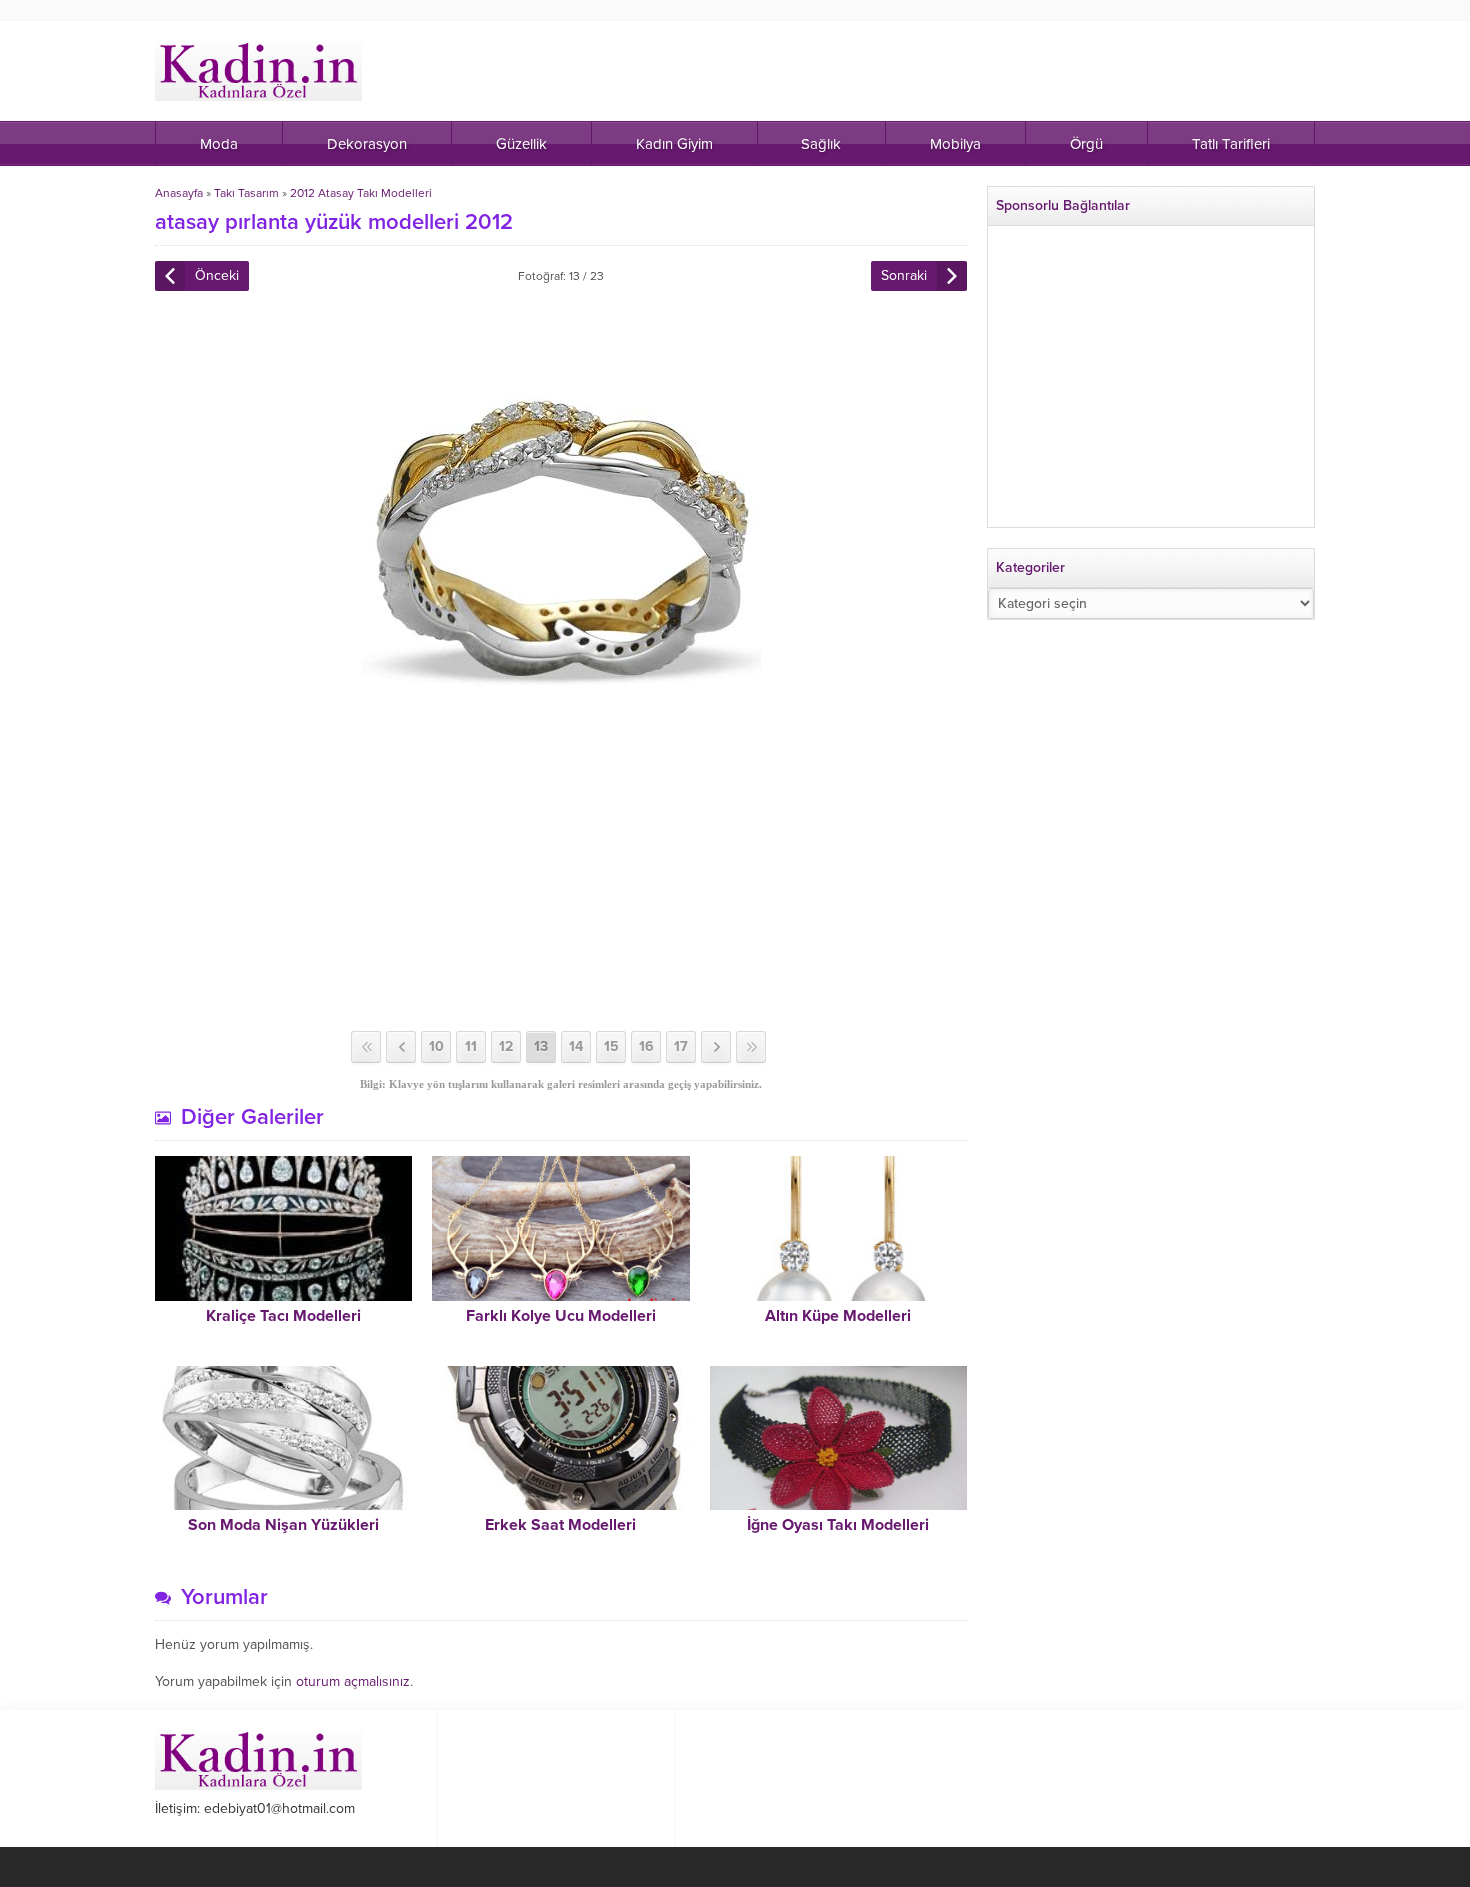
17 (681, 1046)
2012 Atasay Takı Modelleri (361, 193)
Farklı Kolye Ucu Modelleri (561, 1316)
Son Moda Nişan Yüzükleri (283, 1525)
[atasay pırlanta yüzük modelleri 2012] (561, 702)
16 (646, 1046)
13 (541, 1046)
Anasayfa (179, 193)
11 (471, 1046)
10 (436, 1046)
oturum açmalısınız (353, 1681)
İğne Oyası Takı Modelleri (838, 1525)
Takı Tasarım (246, 193)
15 (611, 1046)
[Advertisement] (561, 871)
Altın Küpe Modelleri (838, 1316)
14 (576, 1046)
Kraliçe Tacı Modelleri (283, 1316)
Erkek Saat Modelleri (560, 1525)
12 (506, 1046)
